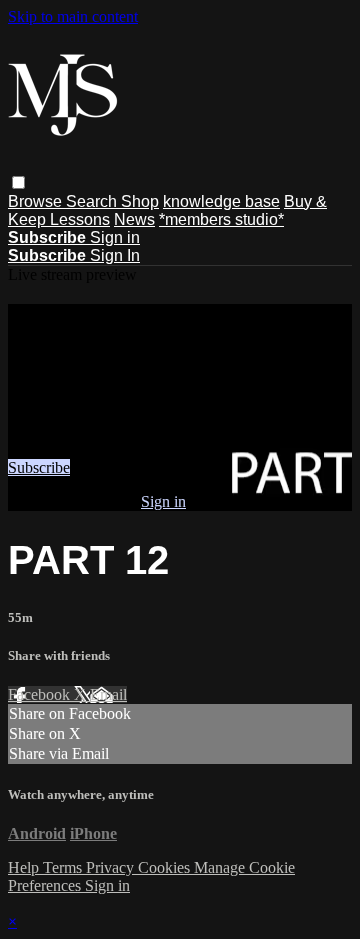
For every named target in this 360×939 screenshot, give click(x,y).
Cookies (166, 867)
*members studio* (221, 219)
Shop (140, 201)
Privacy (112, 867)
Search (93, 201)
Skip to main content (73, 16)
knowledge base (221, 201)
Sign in (115, 237)
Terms (64, 867)
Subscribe (39, 467)
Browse (37, 201)
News (134, 219)
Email (108, 694)
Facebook (41, 694)
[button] (18, 182)
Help (25, 867)
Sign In (115, 255)
